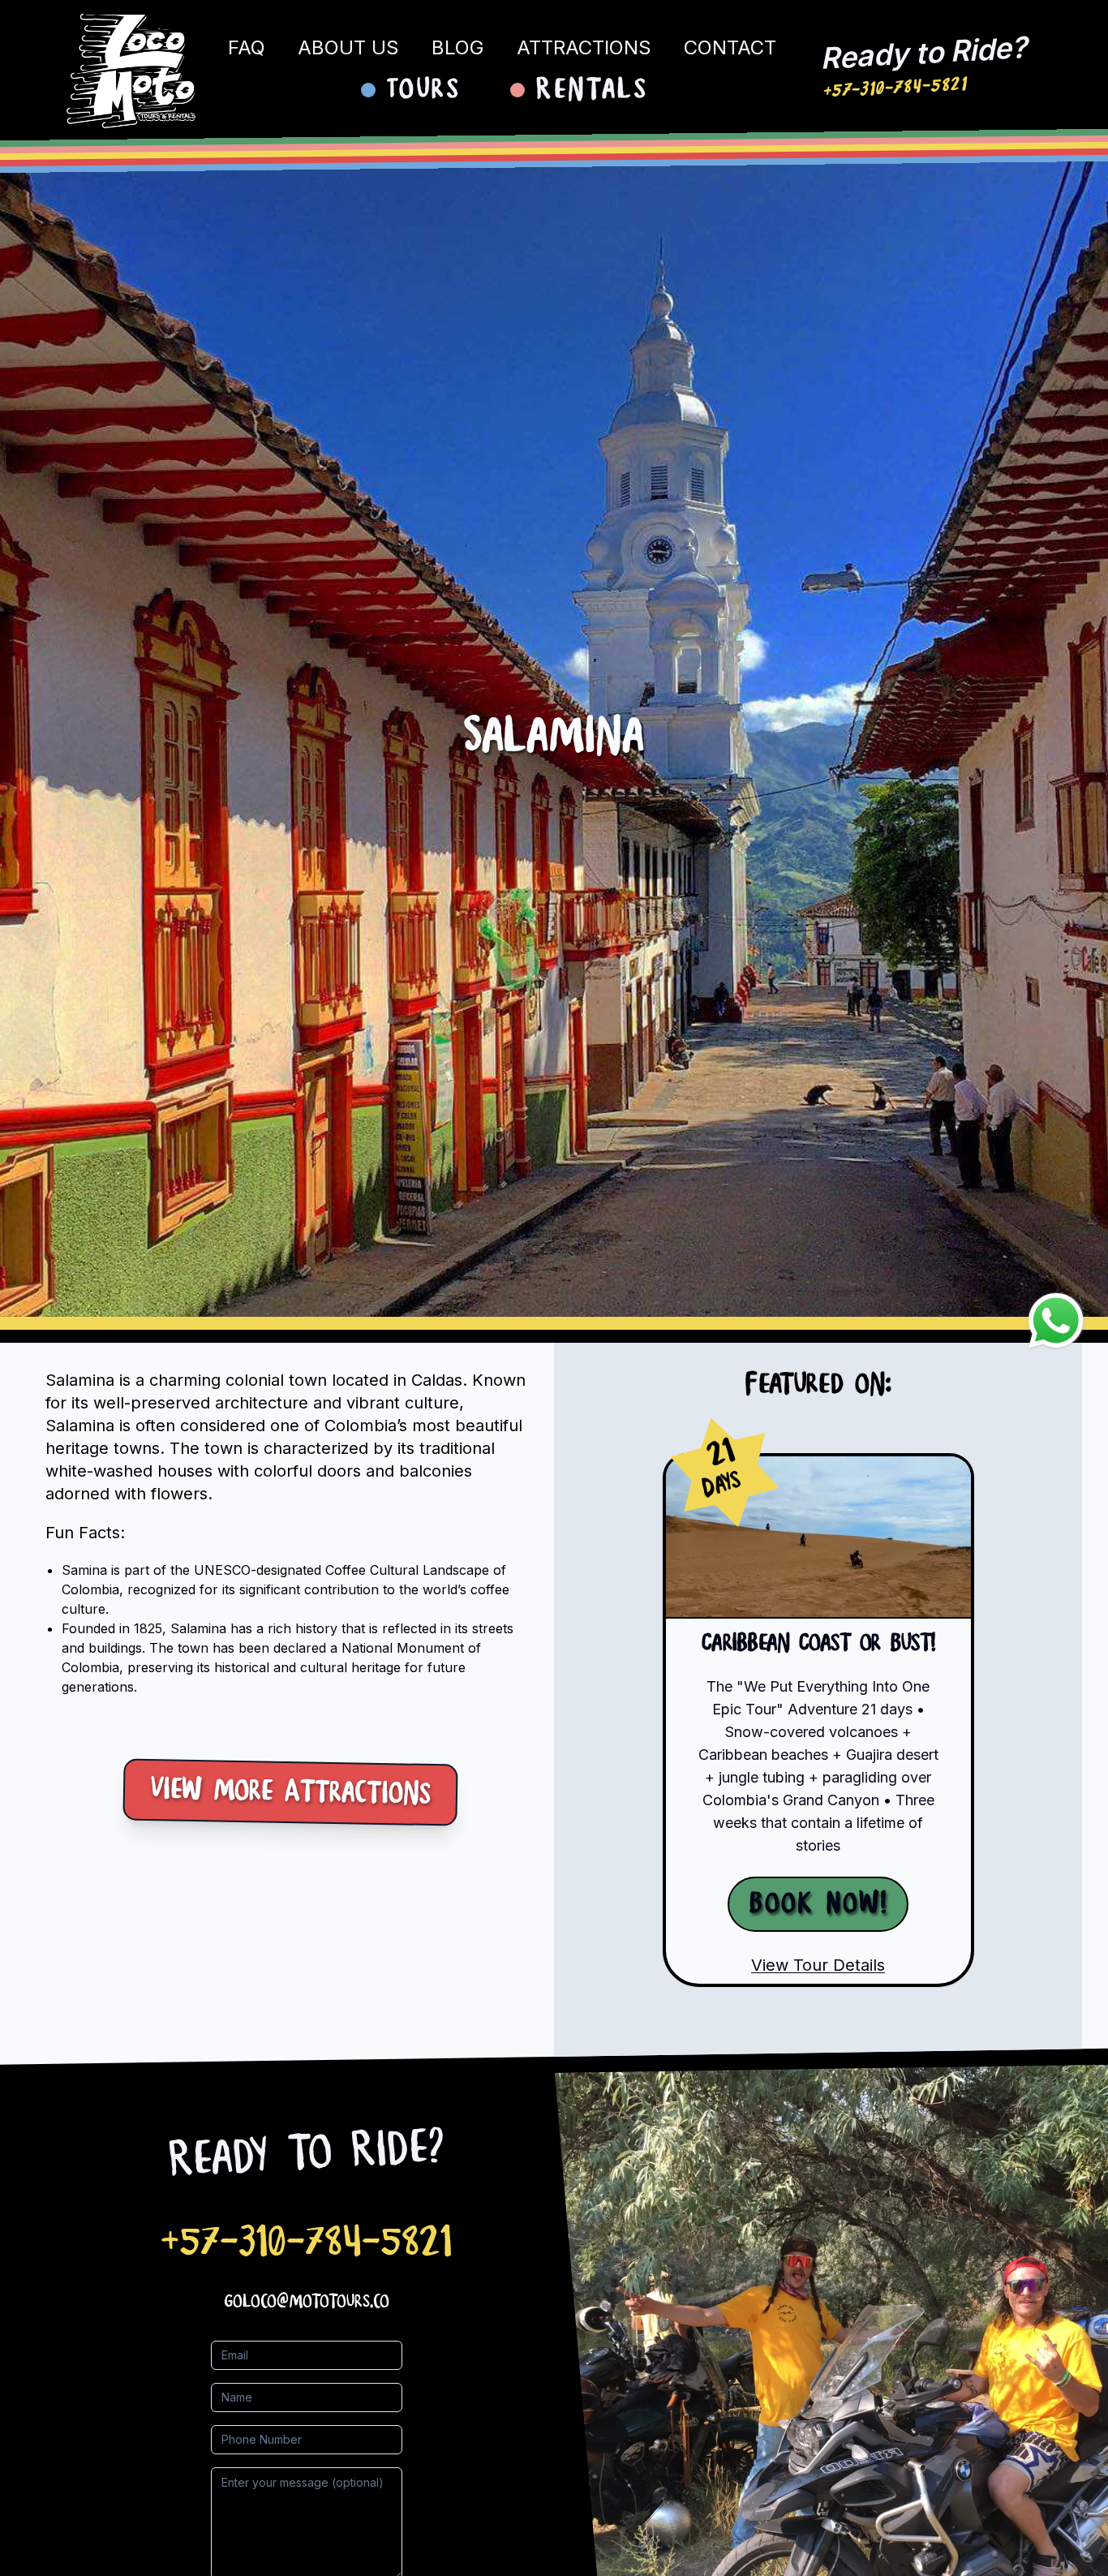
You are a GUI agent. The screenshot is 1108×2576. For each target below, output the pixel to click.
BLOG (458, 47)
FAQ (247, 47)
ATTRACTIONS (584, 47)
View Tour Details (818, 1965)
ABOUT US (348, 47)
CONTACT (730, 47)
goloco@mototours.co (307, 2302)
